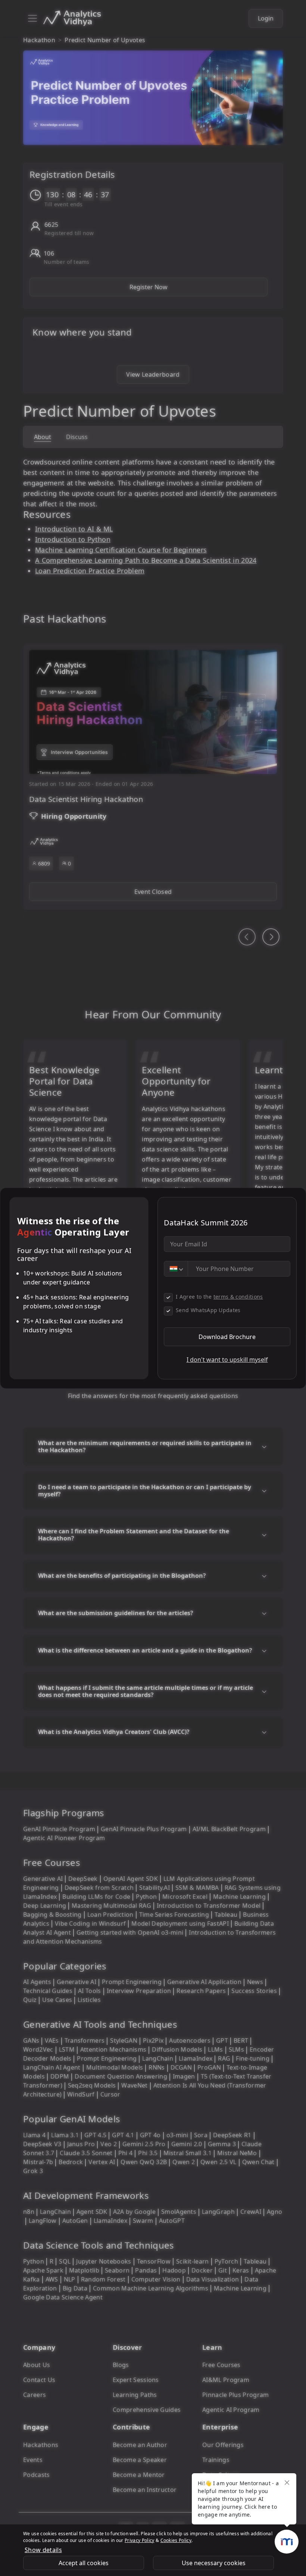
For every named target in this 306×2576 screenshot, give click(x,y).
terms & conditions (238, 1297)
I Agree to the (219, 1297)
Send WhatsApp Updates (208, 1310)
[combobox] (176, 1269)
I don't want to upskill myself (227, 1360)
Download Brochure (227, 1337)
